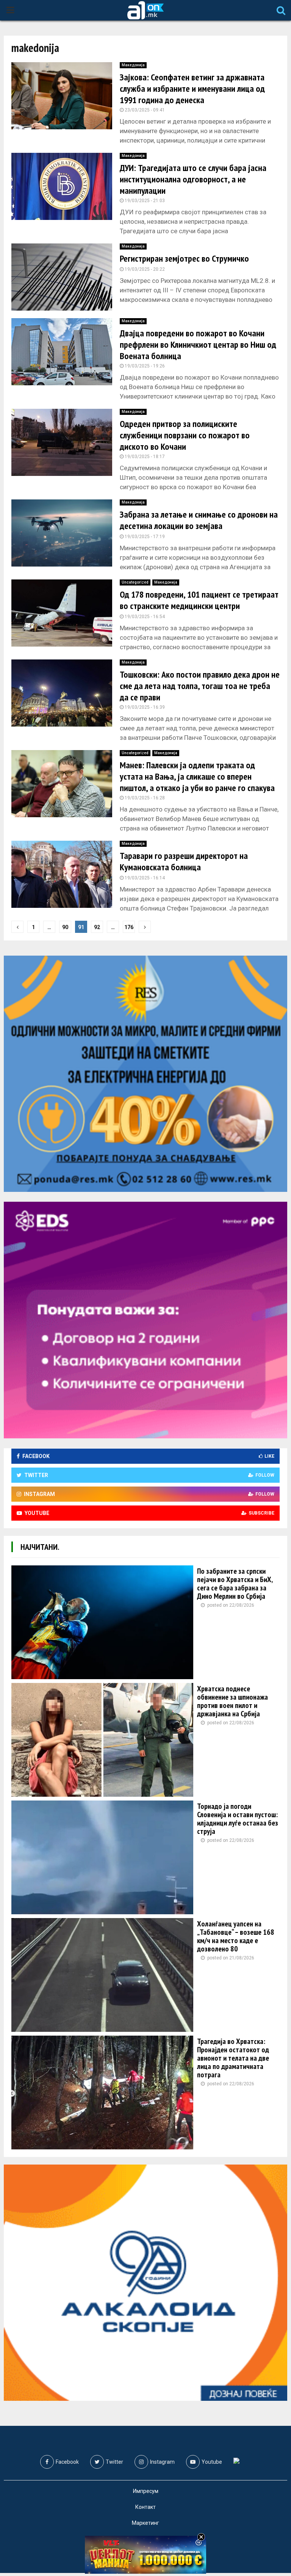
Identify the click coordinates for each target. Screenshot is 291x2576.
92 (97, 927)
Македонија (133, 65)
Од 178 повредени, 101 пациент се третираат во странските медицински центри (199, 600)
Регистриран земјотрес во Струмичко (184, 258)
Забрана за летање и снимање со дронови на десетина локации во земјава (199, 520)
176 (129, 927)
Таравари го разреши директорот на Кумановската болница (184, 861)
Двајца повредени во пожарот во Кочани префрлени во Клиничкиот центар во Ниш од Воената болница (198, 345)
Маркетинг (145, 2523)
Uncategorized (135, 582)
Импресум (146, 2491)
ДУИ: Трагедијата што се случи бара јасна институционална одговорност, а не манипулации (193, 179)
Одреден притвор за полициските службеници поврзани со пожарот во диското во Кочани (185, 435)
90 (65, 927)
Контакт (145, 2507)
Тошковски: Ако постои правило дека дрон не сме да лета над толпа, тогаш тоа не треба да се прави (200, 686)
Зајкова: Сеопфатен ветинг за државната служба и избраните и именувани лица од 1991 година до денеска (192, 89)
